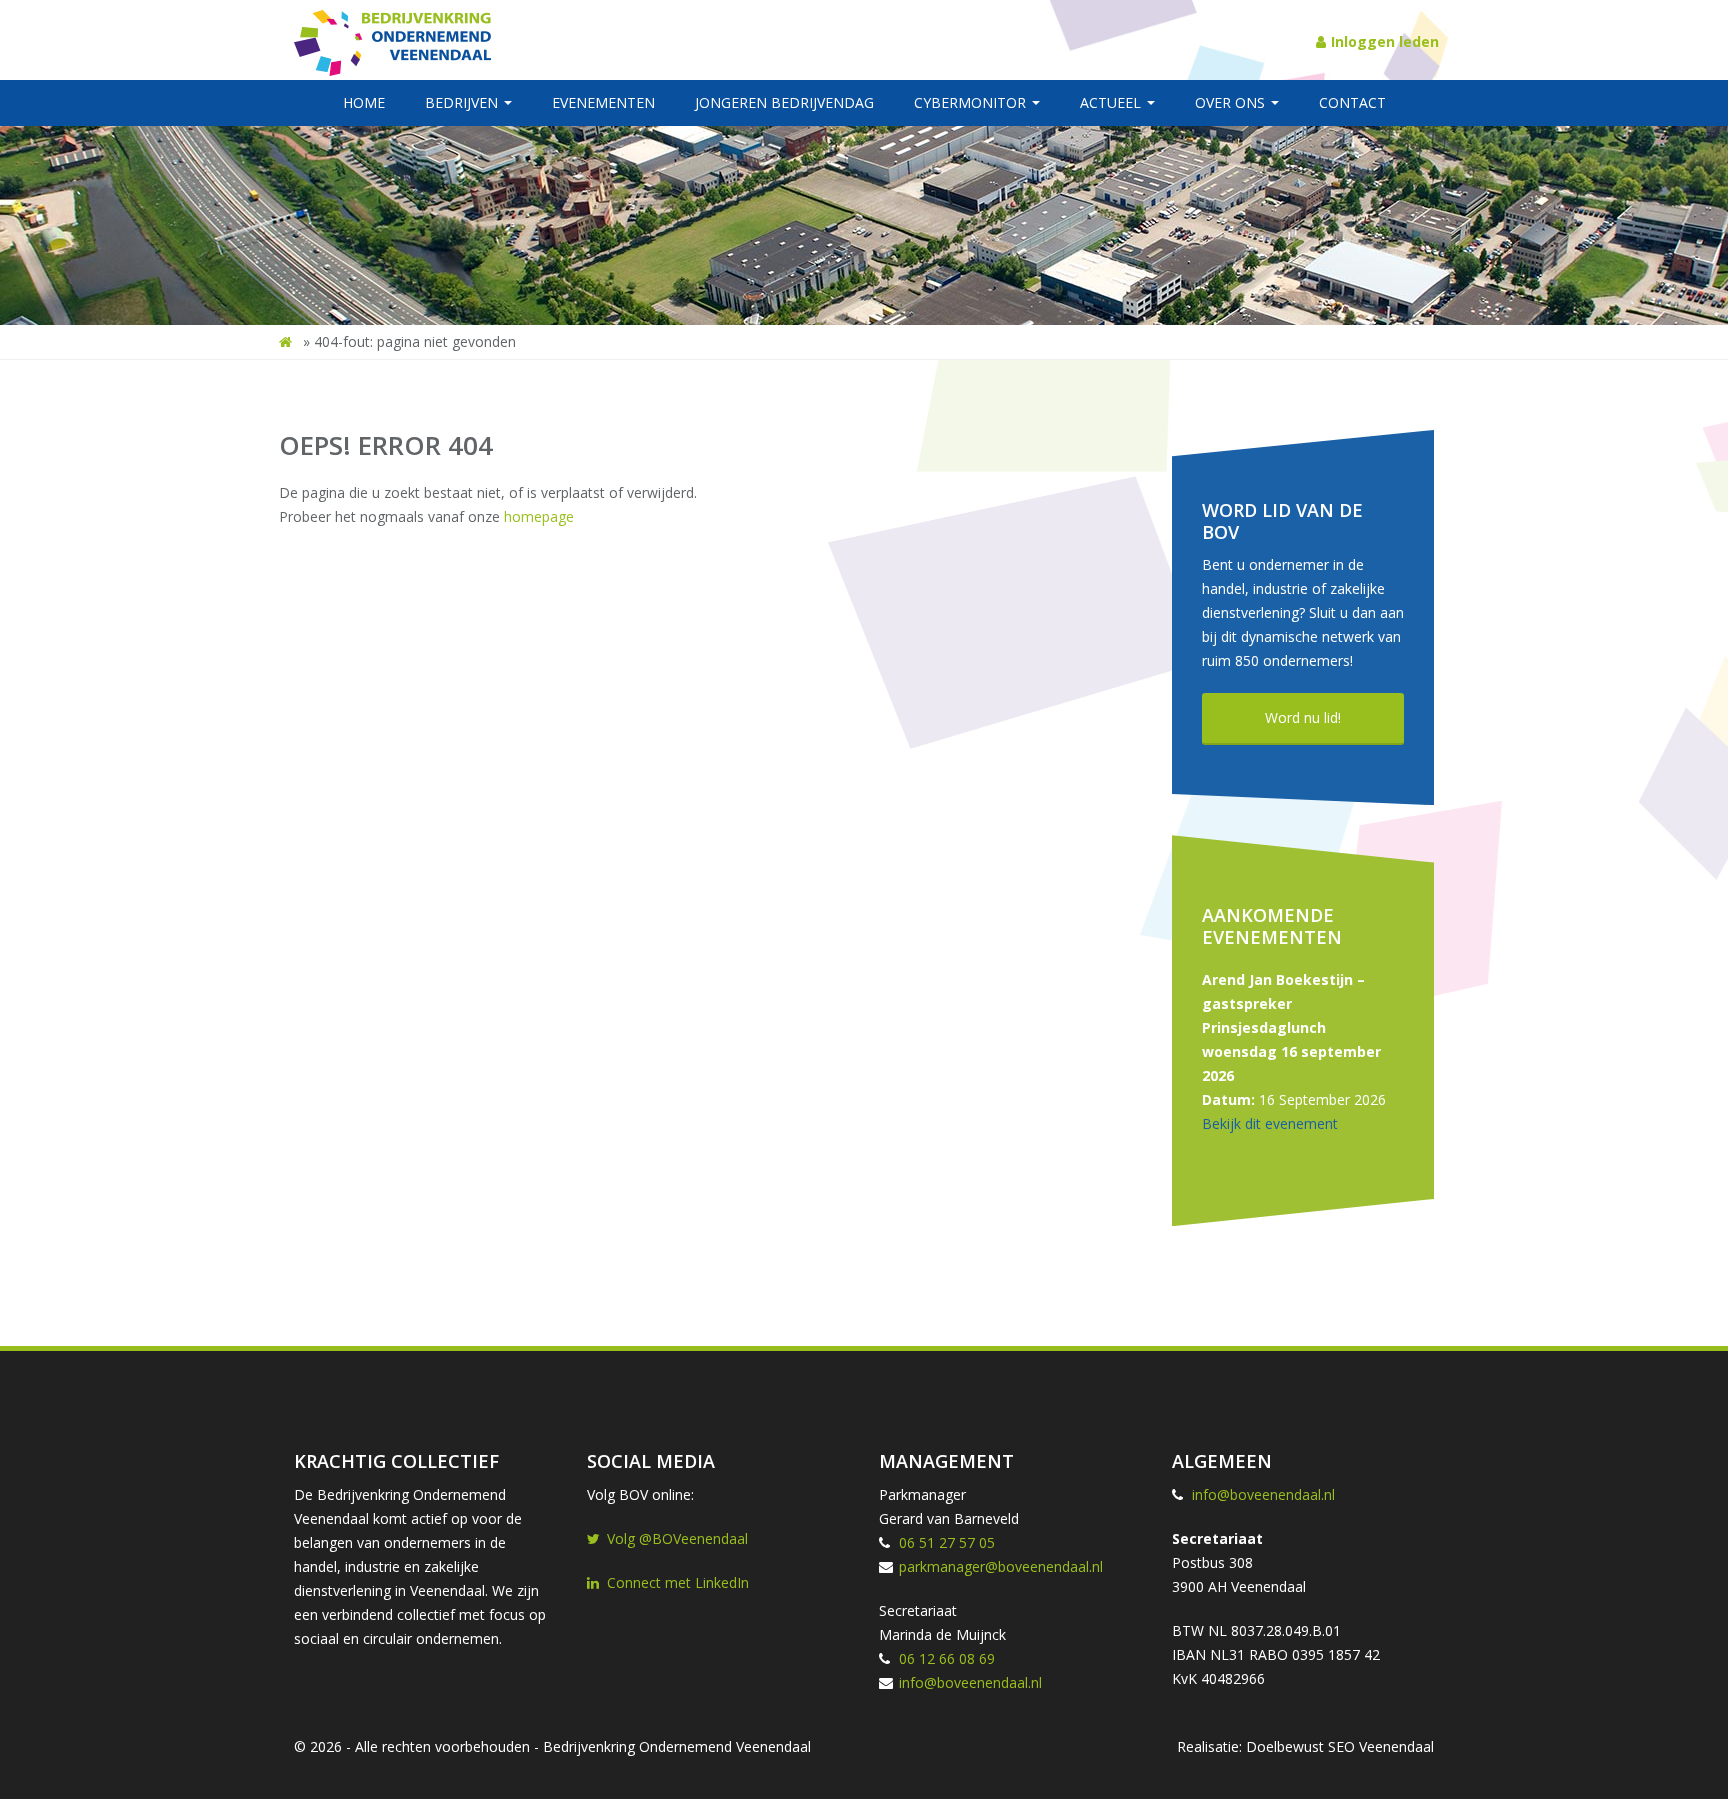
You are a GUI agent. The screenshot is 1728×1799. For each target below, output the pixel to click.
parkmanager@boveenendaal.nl (1001, 1566)
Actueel (1112, 102)
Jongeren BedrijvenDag (784, 102)
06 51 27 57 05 (947, 1542)
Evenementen (603, 102)
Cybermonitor (972, 102)
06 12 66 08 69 (947, 1658)
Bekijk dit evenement (1270, 1123)
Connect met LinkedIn (678, 1582)
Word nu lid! (1303, 717)
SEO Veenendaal (1381, 1746)
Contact (1352, 102)
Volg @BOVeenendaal (677, 1538)
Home (364, 102)
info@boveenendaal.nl (970, 1682)
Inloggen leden (1385, 41)
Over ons (1232, 102)
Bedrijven (463, 102)
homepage (539, 516)
